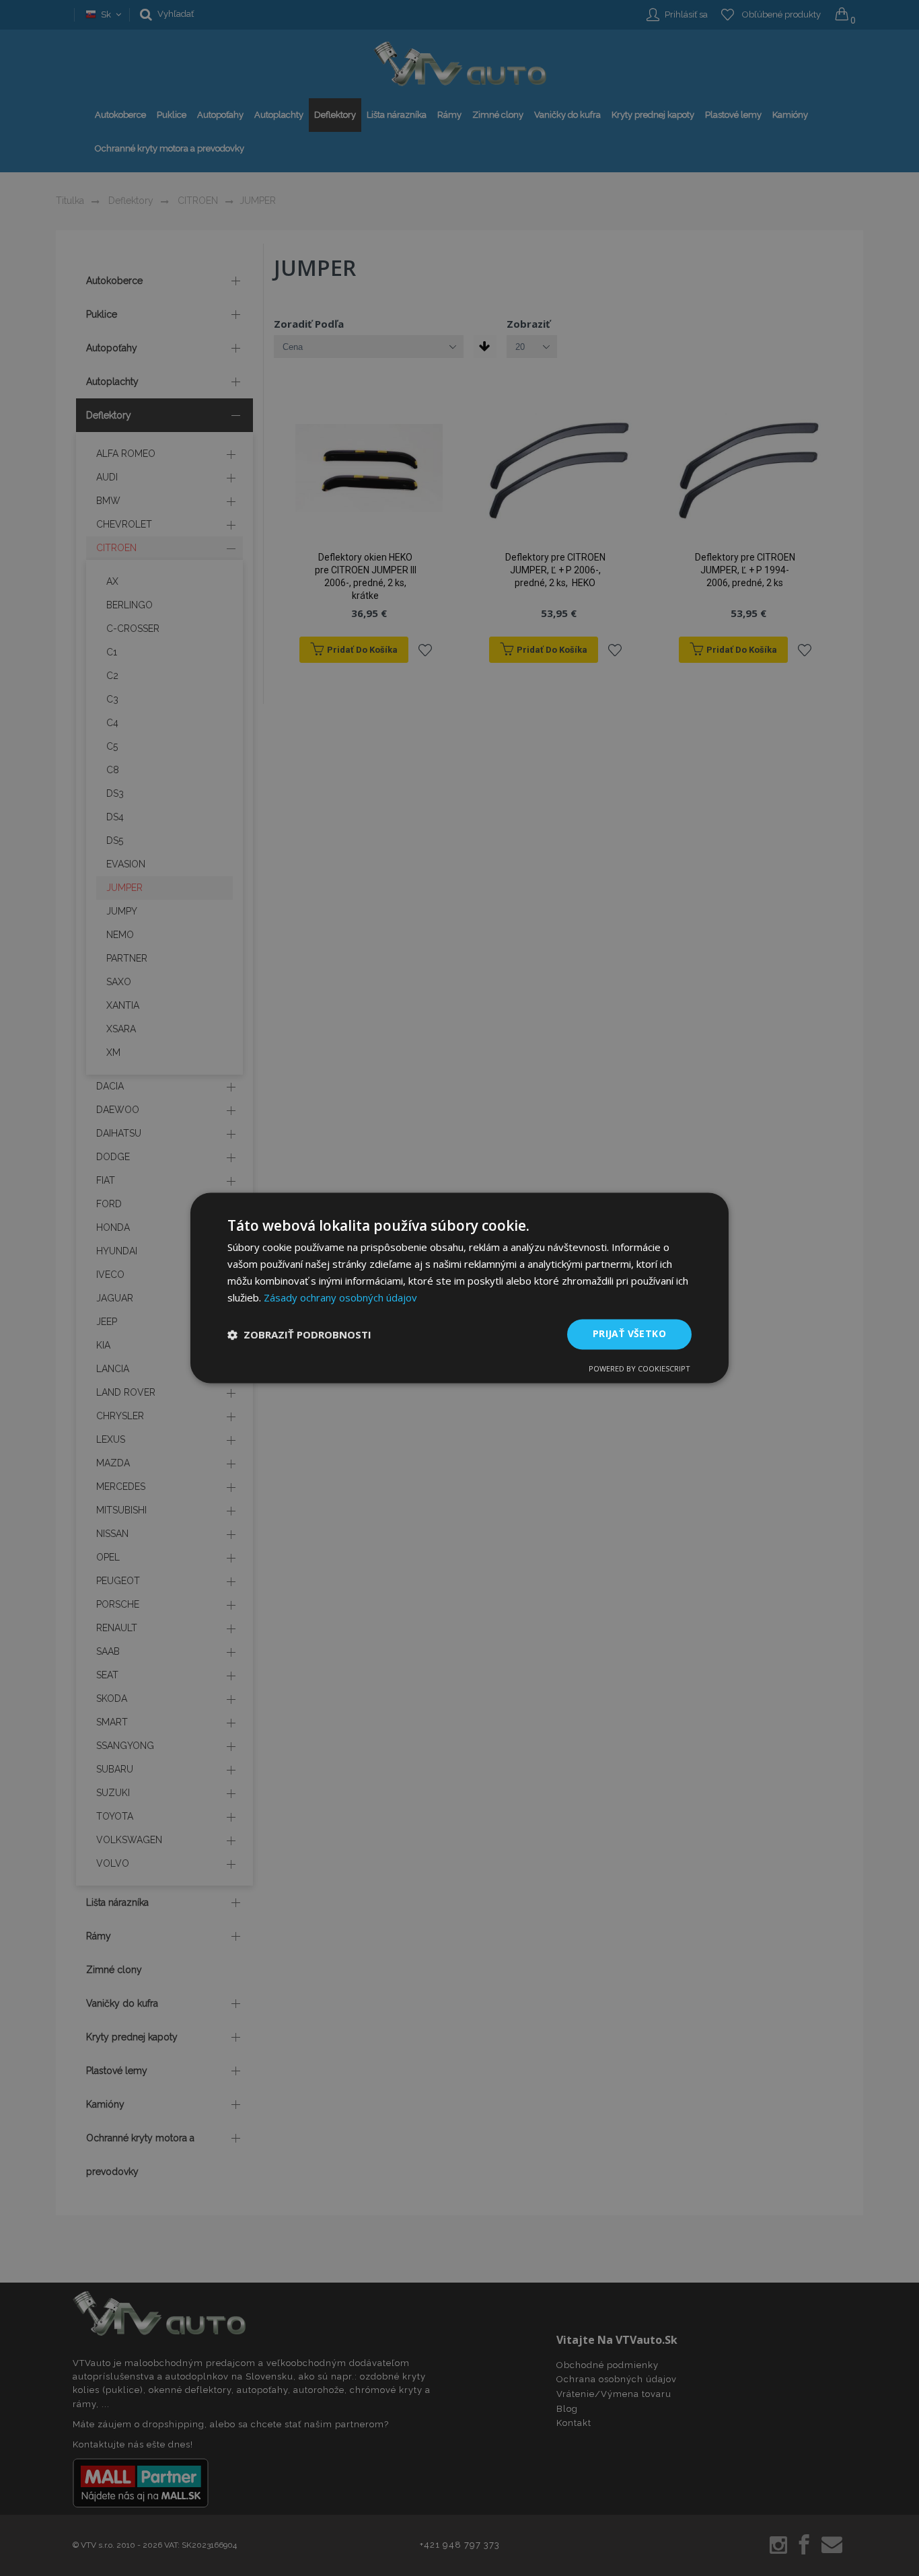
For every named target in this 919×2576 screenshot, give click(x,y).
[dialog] (459, 1288)
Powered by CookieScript (639, 1369)
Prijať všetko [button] (629, 1334)
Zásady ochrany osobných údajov (340, 1297)
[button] (299, 1334)
